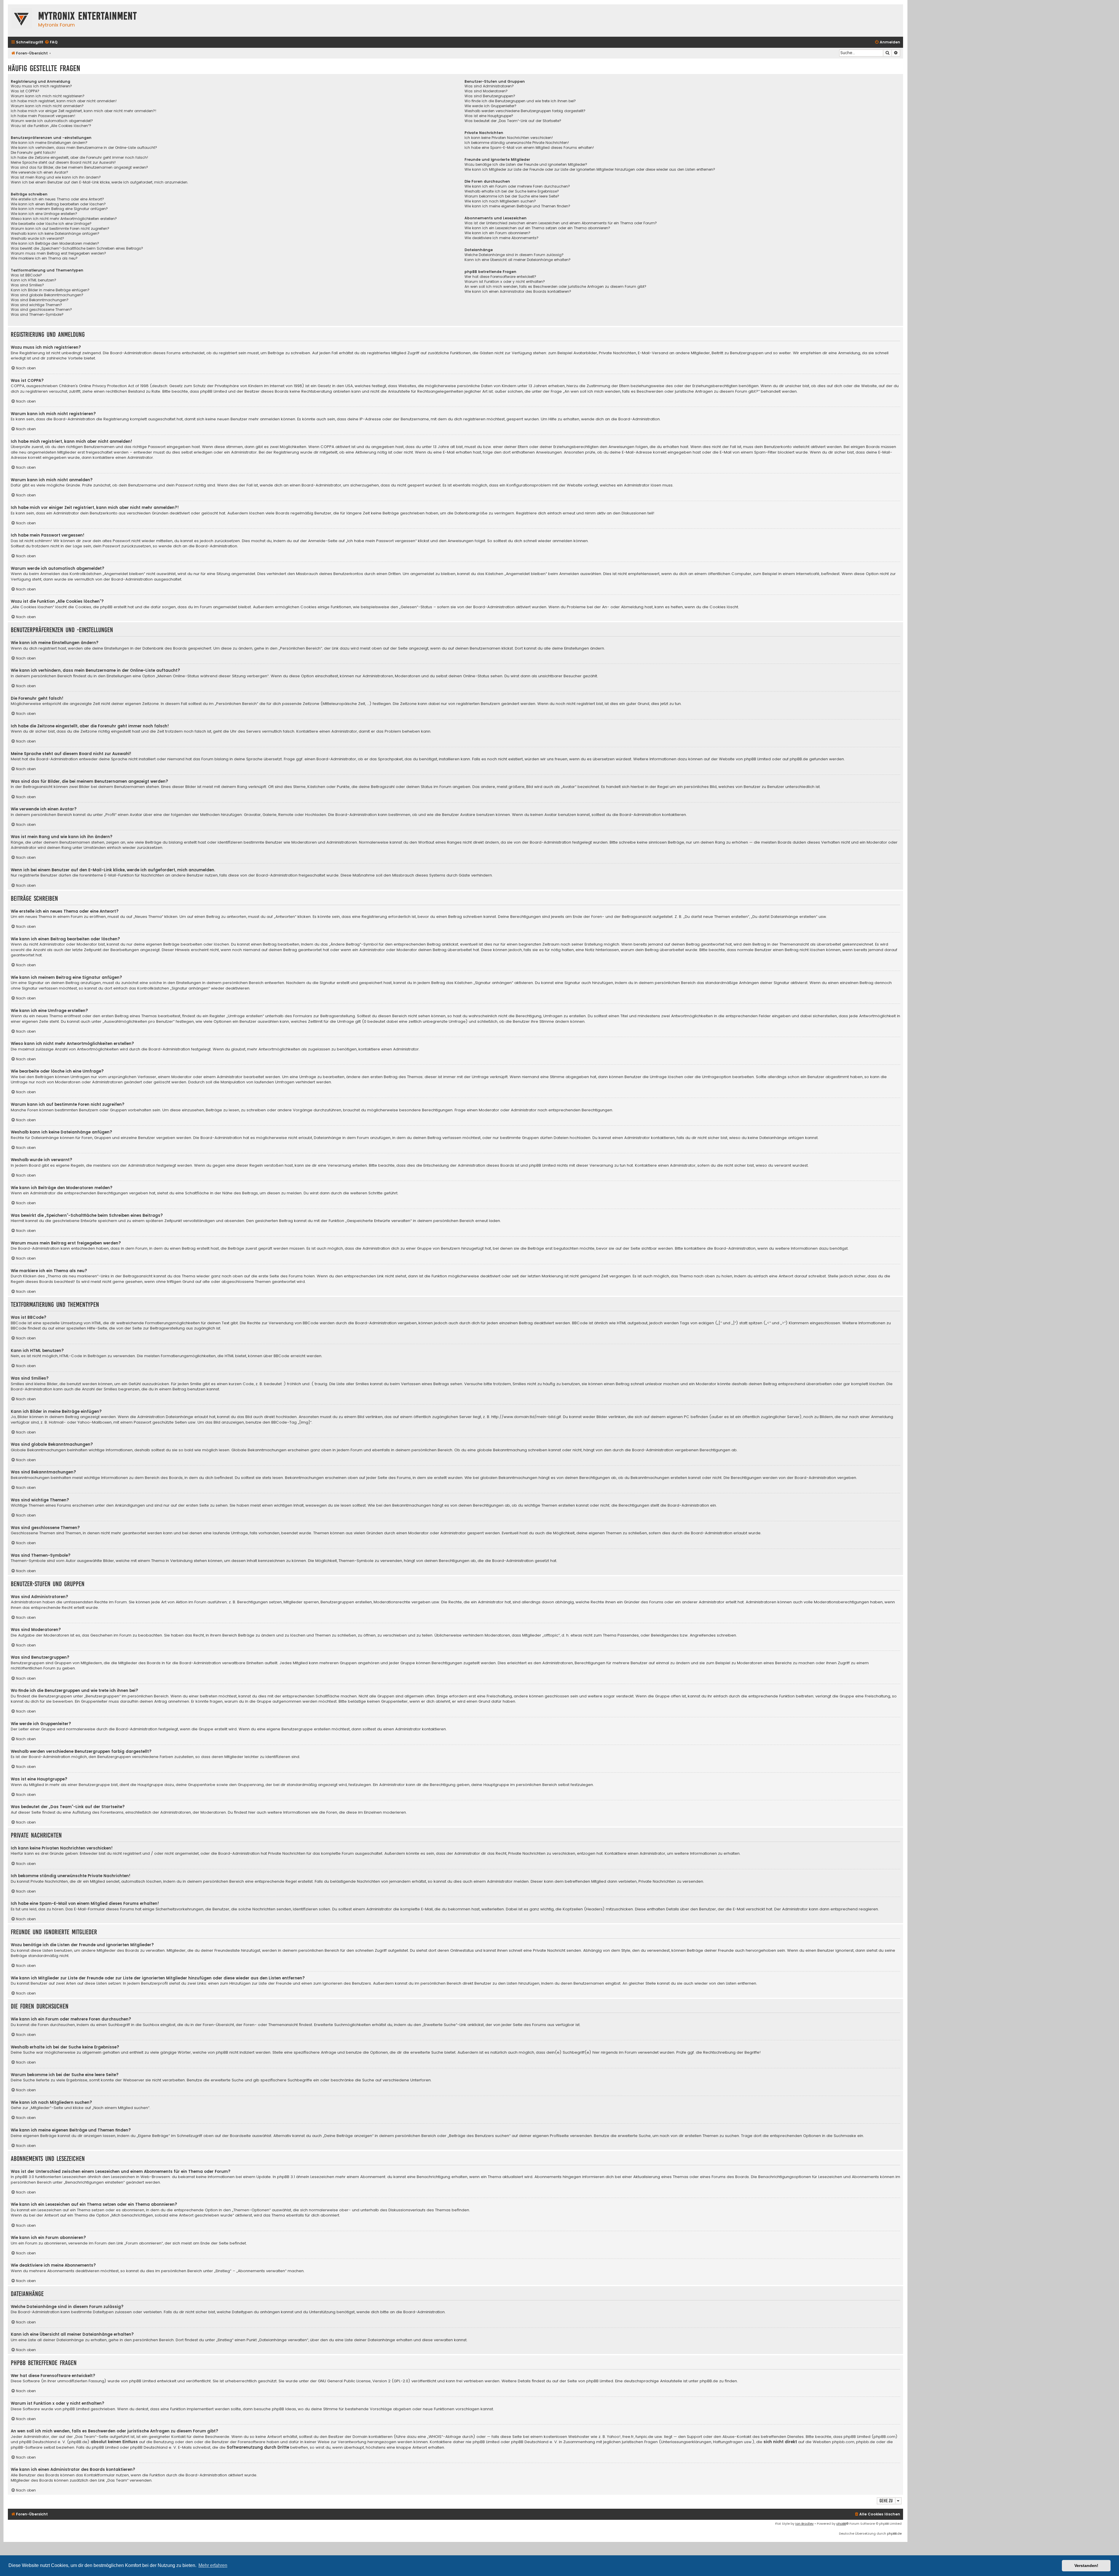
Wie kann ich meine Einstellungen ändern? (49, 143)
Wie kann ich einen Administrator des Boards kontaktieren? (518, 292)
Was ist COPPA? (25, 91)
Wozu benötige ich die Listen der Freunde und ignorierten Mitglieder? (526, 165)
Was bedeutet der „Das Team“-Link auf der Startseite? (513, 121)
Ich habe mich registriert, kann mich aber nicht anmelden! (64, 101)
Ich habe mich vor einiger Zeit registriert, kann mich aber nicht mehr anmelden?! (84, 111)
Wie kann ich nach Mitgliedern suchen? (500, 201)
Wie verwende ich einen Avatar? (39, 172)
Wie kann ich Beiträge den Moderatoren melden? (55, 244)
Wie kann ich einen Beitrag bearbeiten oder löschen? (58, 204)
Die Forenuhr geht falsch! (33, 153)
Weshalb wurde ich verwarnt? (37, 239)
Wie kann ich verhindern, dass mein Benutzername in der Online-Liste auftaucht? (84, 148)
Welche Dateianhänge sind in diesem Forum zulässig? (514, 255)
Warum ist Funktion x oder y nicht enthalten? (505, 282)
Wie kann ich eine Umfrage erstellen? (44, 214)
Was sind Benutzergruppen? (490, 96)
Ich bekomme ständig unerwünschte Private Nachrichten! (517, 143)
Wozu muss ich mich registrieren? (41, 86)
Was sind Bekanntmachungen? (40, 300)
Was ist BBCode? (26, 275)
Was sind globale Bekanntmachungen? (47, 295)
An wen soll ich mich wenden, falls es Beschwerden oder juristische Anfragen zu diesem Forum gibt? (555, 287)
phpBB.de (799, 759)
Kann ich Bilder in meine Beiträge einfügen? (50, 290)
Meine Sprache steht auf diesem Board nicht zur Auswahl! (63, 163)
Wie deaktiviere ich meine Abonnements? (502, 238)
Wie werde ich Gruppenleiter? (490, 106)
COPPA (327, 447)
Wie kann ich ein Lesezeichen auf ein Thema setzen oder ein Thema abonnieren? (537, 228)
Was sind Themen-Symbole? (37, 315)
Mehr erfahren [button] (213, 2565)
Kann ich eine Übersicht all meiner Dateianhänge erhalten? (518, 260)
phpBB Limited (757, 759)
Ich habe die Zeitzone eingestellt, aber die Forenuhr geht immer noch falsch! (80, 158)
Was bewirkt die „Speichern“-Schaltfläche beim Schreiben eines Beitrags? (77, 248)
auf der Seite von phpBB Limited (583, 2381)
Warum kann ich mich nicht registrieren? (48, 96)
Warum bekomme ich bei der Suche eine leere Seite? (512, 196)
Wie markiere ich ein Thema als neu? (44, 258)
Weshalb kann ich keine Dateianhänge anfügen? (55, 234)
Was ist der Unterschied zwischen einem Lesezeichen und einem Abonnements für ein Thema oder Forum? (561, 223)
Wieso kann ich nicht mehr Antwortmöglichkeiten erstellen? (64, 219)
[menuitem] (51, 42)
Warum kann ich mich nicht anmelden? (47, 106)
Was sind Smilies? (27, 285)
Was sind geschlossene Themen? (41, 310)
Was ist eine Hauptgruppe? (489, 116)
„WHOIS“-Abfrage (444, 2437)
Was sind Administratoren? (489, 86)
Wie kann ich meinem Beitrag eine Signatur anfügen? (59, 209)
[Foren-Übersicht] (22, 19)
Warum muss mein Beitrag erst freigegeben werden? (58, 253)
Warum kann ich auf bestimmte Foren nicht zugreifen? (60, 229)
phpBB (841, 2524)
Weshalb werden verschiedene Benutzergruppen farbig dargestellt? (525, 111)
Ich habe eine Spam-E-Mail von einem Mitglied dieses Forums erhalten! (529, 148)
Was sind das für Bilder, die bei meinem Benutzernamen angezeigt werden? (79, 167)
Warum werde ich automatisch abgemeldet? (52, 121)
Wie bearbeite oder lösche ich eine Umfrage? (51, 224)
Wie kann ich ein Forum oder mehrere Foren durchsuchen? (517, 186)
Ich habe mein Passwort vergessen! (43, 116)
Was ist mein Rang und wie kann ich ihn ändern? (56, 177)
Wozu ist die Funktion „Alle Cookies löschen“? (51, 126)
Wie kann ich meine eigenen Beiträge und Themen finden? (517, 206)
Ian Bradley (804, 2524)
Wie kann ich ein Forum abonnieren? (497, 233)
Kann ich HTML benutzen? (34, 280)
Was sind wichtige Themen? (36, 305)
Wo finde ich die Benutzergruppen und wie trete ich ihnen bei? (520, 101)
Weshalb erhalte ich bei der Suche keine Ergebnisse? (512, 191)
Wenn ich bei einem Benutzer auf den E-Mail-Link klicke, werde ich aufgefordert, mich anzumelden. (100, 182)
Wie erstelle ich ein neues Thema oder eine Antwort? (57, 199)
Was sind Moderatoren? (486, 91)
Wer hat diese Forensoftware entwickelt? (500, 277)
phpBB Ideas (284, 2409)
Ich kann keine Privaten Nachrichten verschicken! (509, 138)
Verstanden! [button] (1086, 2566)
